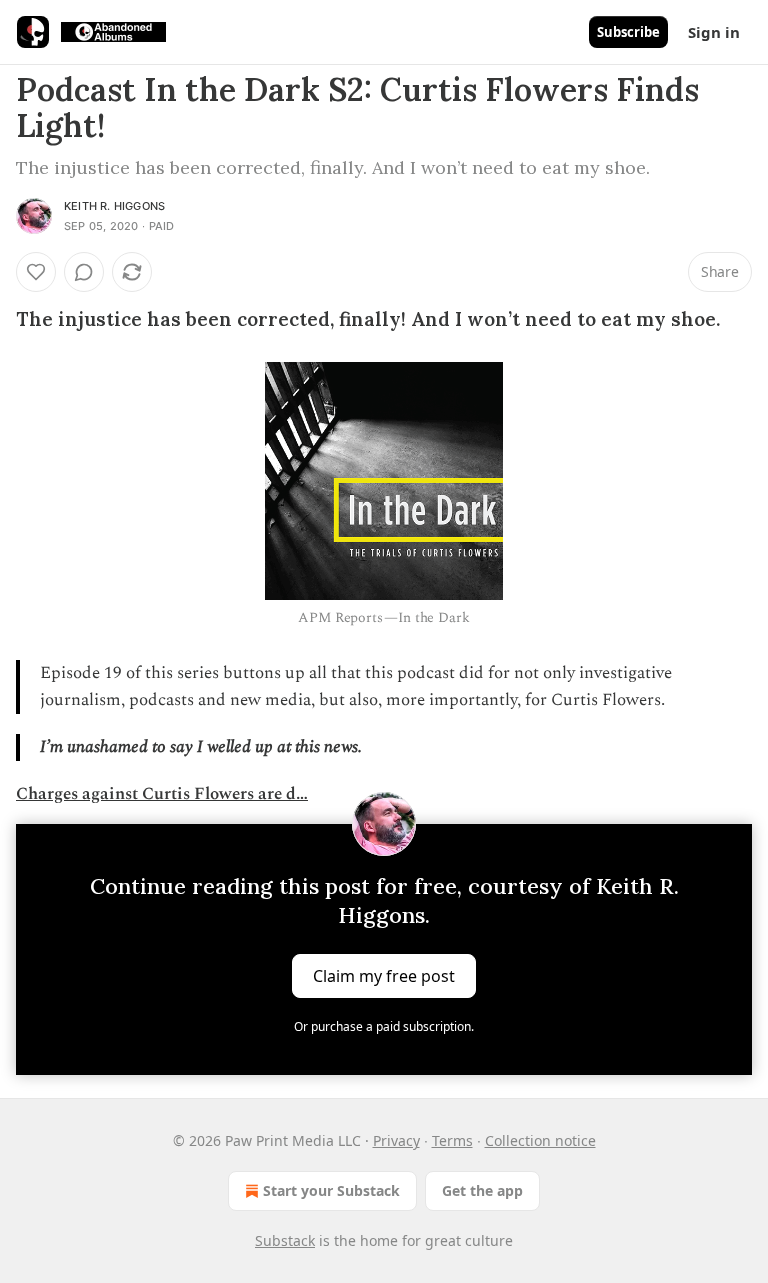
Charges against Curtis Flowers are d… (162, 794)
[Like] (36, 272)
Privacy (396, 1140)
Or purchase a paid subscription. (384, 1026)
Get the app (482, 1190)
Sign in (714, 32)
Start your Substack (331, 1190)
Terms (452, 1140)
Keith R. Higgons (114, 206)
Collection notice (540, 1140)
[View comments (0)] (84, 272)
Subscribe (628, 32)
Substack (285, 1240)
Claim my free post (384, 976)
